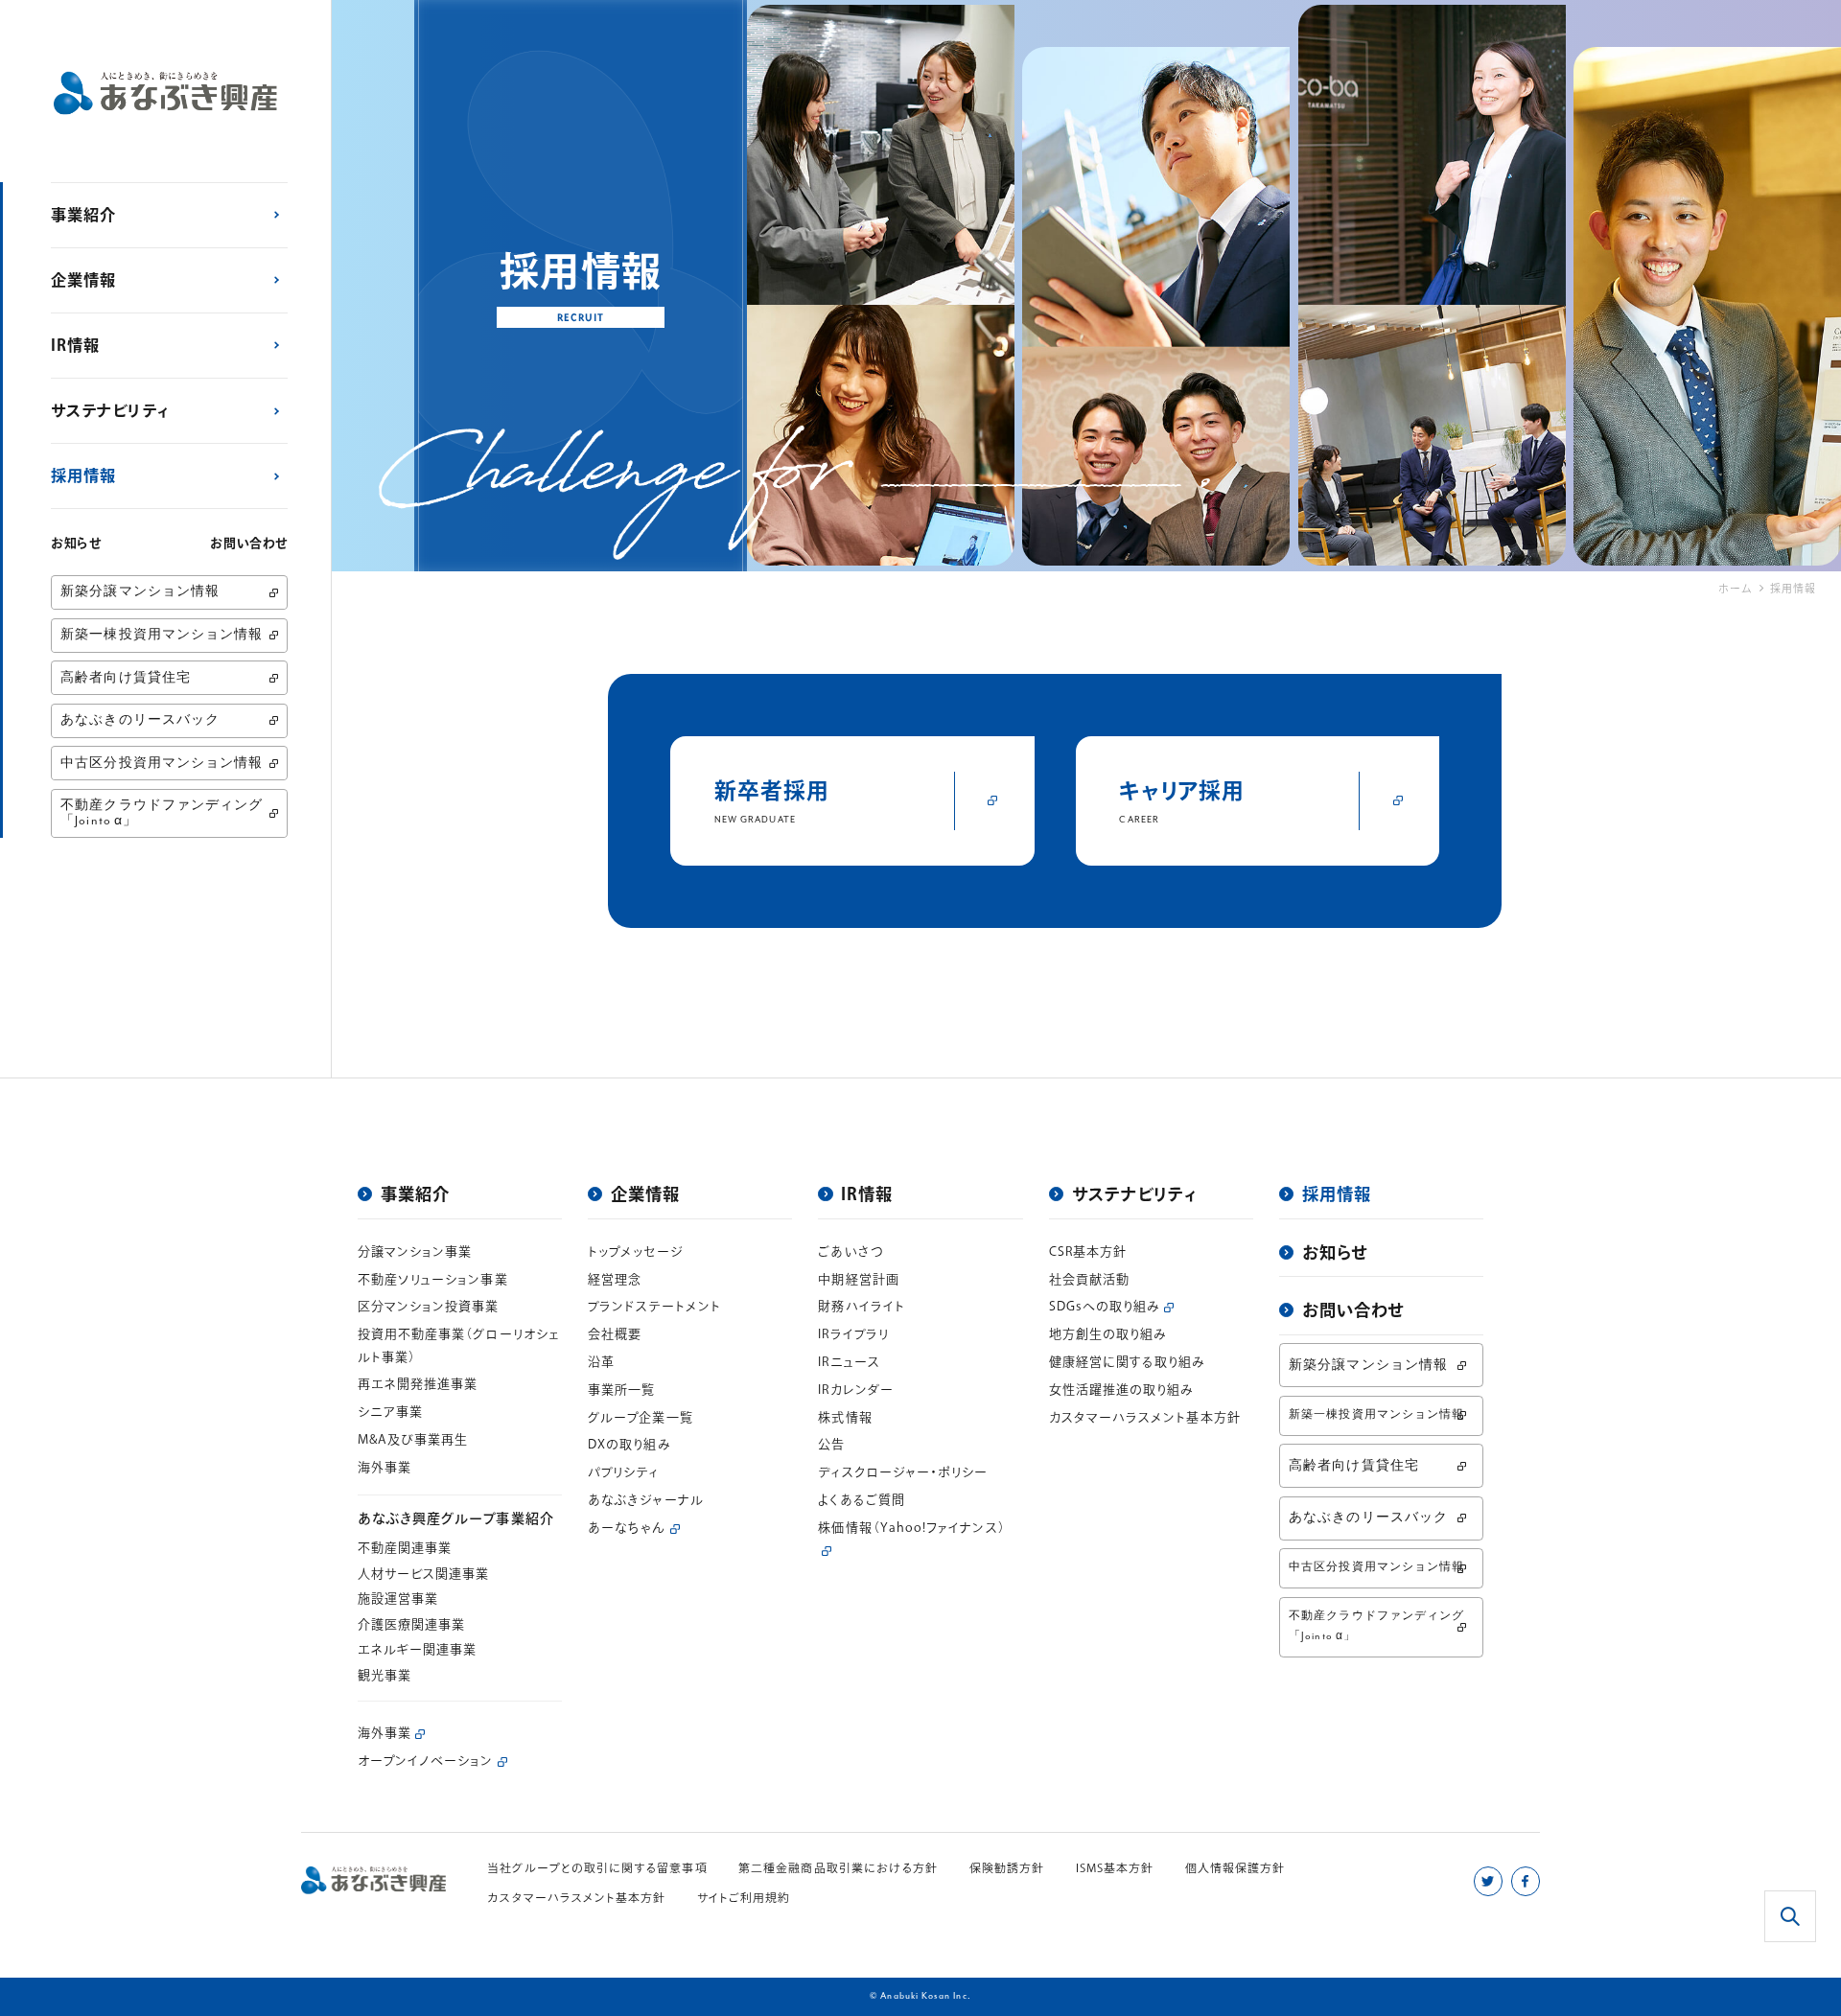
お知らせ (76, 543)
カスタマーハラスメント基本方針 (576, 1898)
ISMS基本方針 (1115, 1868)
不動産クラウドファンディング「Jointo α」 (162, 813)
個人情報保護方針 (1235, 1868)
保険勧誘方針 (1007, 1868)
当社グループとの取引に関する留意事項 (597, 1868)
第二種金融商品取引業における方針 (838, 1868)
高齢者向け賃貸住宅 (126, 678)
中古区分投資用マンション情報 (162, 764)
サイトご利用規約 (744, 1898)
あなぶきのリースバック (140, 720)
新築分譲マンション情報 (140, 592)
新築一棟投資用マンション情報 (162, 635)
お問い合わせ (249, 543)
